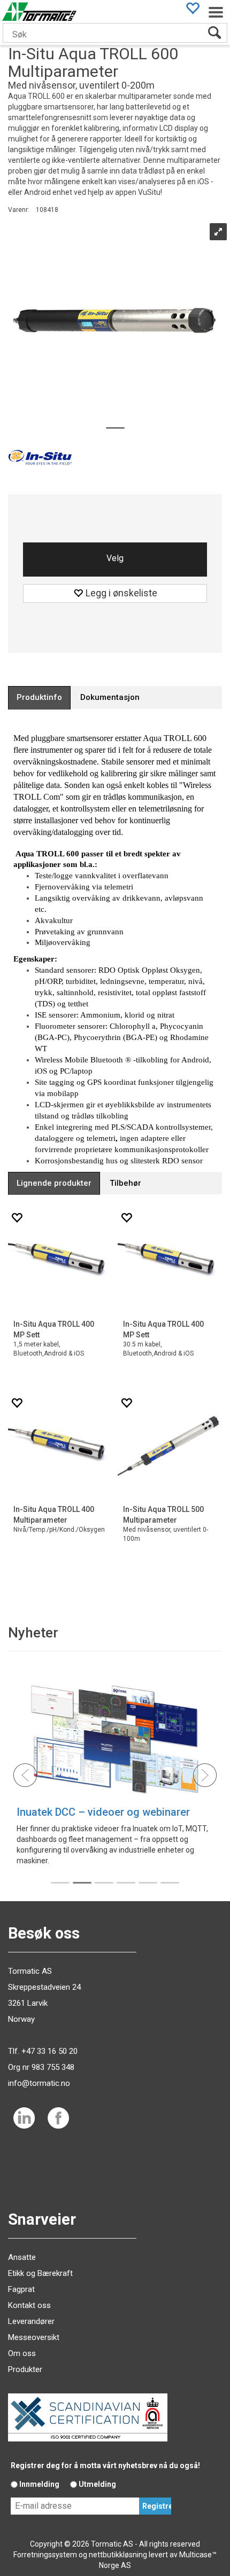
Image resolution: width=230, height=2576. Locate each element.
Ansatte (22, 2257)
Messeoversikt (34, 2337)
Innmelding (39, 2484)
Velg (115, 558)
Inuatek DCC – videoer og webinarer (103, 1812)
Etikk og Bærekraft (40, 2273)
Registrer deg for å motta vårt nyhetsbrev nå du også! (105, 2465)
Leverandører (31, 2321)
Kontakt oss (29, 2305)
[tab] (39, 698)
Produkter (25, 2369)
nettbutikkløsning (118, 2555)
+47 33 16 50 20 (49, 2051)
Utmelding (97, 2484)
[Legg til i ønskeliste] (17, 1218)
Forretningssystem (45, 2555)
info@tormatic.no (39, 2083)
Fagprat (21, 2289)
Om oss (22, 2353)
